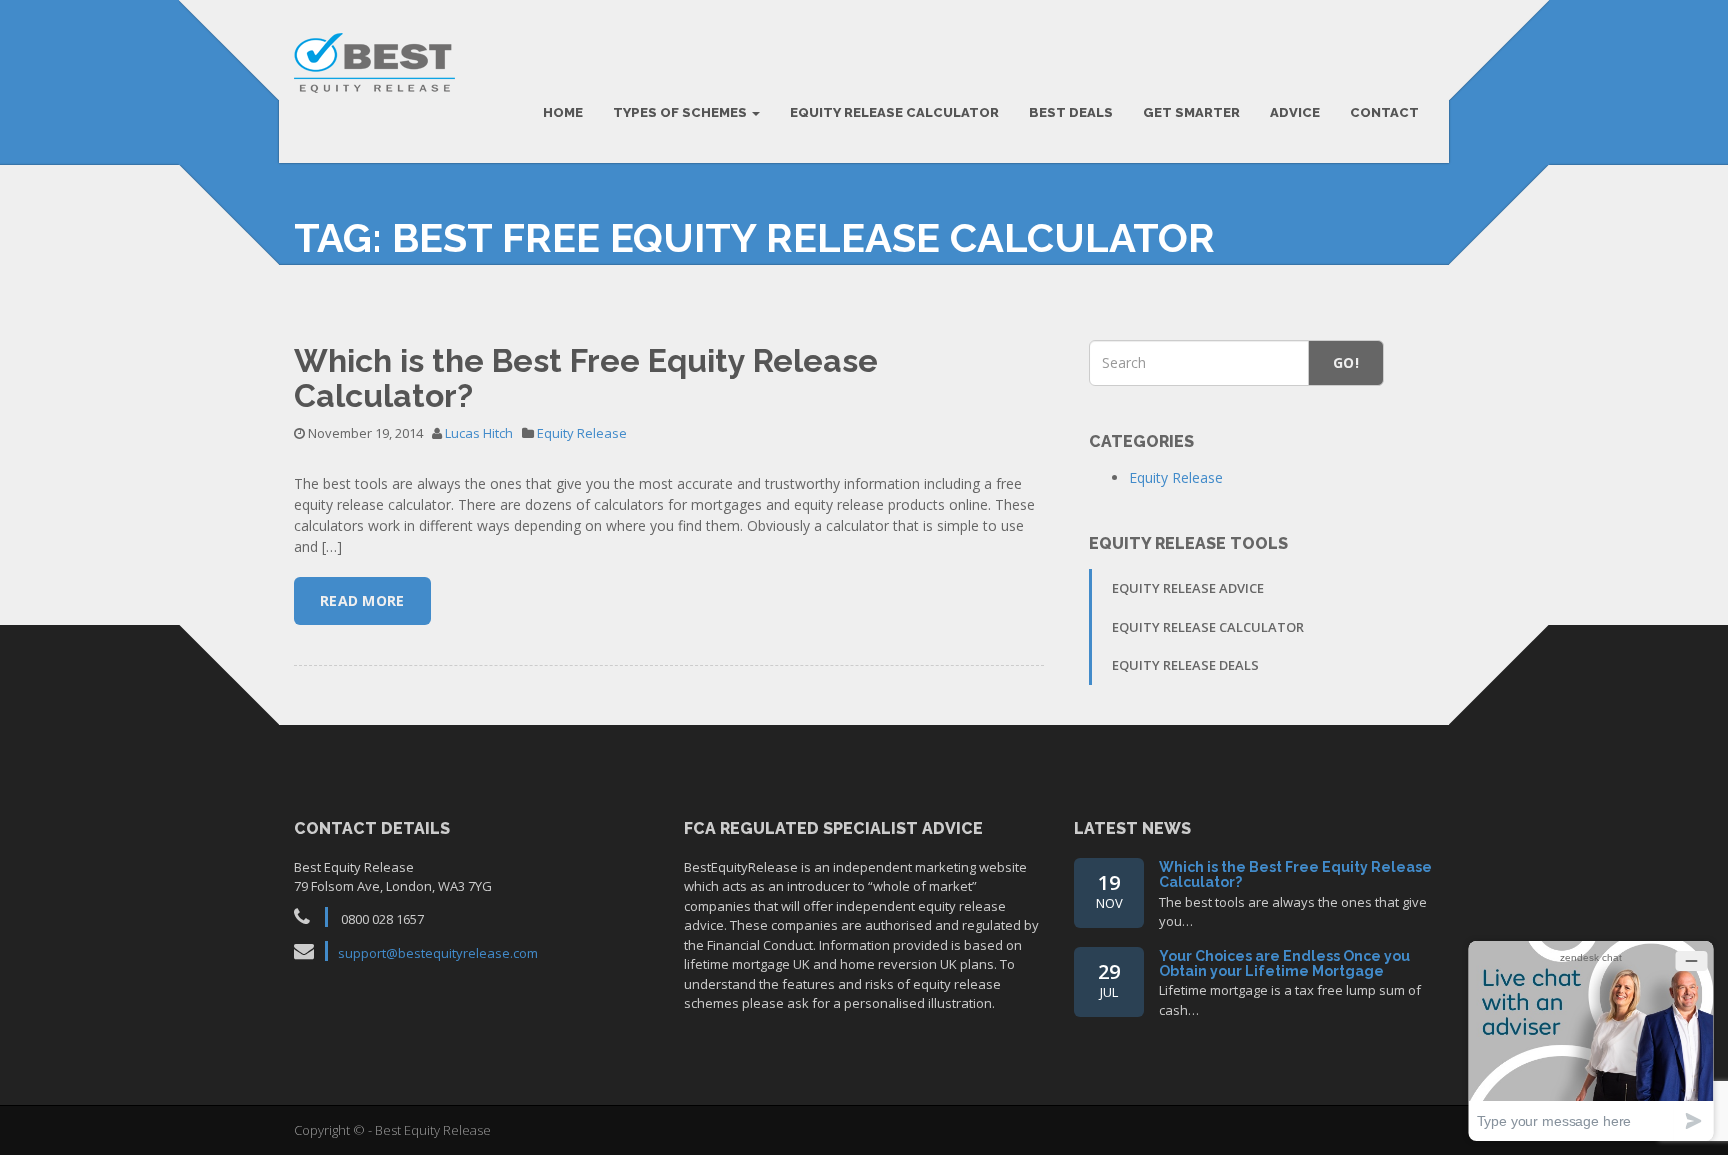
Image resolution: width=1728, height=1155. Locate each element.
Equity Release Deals (1185, 665)
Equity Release (582, 433)
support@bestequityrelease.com (438, 953)
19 (1109, 890)
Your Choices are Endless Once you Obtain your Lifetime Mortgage (1284, 963)
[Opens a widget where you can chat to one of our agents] (1591, 1040)
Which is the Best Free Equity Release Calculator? (586, 378)
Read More (362, 600)
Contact (1384, 112)
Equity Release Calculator (894, 112)
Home (563, 112)
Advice (1295, 112)
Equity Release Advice (1188, 588)
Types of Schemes (681, 112)
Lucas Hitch (479, 433)
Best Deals (1071, 112)
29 (1109, 979)
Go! (1346, 362)
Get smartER (1191, 112)
